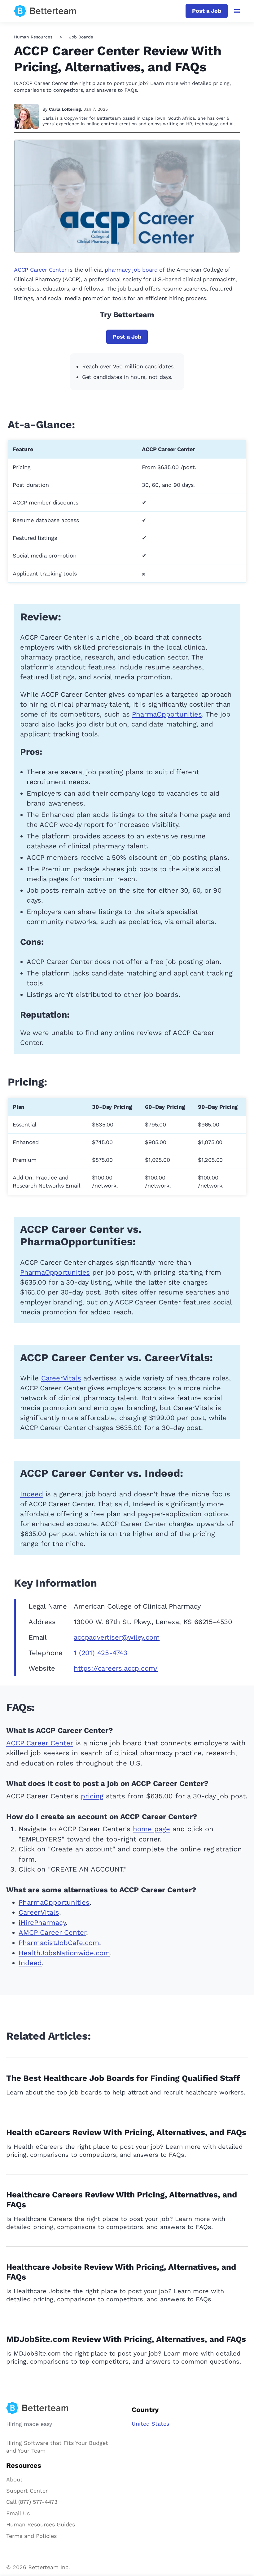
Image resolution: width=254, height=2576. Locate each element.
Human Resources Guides (41, 2524)
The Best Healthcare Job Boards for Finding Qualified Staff (123, 2078)
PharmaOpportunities (167, 714)
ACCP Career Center (40, 270)
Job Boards (81, 37)
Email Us (18, 2513)
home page (151, 1829)
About (14, 2479)
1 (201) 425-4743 (101, 1653)
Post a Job (207, 11)
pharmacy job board (131, 270)
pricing (92, 1796)
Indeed (32, 1494)
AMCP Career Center (52, 1932)
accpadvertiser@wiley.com (117, 1637)
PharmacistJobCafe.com (59, 1943)
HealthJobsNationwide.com (64, 1953)
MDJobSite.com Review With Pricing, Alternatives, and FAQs (126, 2339)
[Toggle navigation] (237, 11)
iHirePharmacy (42, 1923)
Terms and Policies (31, 2536)
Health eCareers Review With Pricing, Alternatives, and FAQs (126, 2132)
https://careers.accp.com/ (116, 1668)
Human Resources (33, 37)
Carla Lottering (65, 109)
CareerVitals (61, 1378)
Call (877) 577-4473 (32, 2502)
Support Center (27, 2491)
